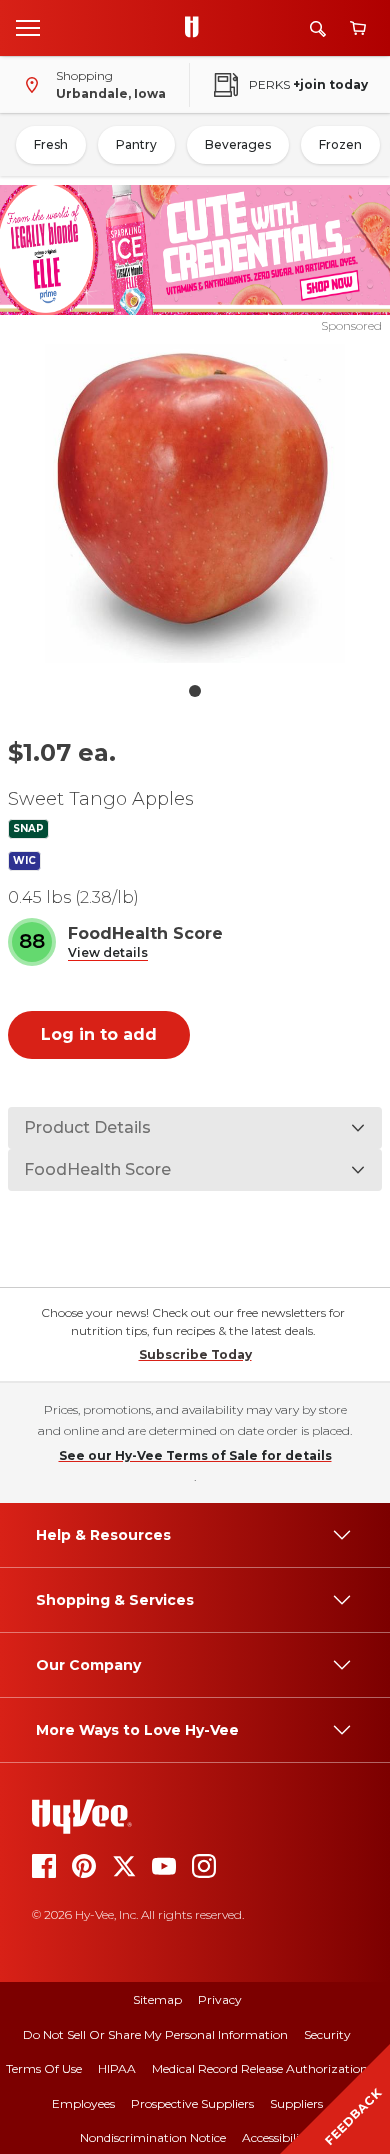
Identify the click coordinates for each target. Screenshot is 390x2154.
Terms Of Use (44, 2068)
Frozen (340, 144)
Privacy (220, 1999)
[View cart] (358, 28)
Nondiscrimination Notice (153, 2137)
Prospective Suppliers (192, 2103)
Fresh (51, 144)
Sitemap (157, 1999)
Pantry (136, 144)
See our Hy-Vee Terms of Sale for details (195, 1455)
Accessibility (276, 2137)
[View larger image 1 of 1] (195, 503)
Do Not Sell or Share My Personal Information (155, 2034)
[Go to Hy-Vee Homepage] (197, 28)
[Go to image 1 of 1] (195, 691)
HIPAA (117, 2068)
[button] (108, 953)
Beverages (238, 144)
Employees (83, 2103)
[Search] (318, 28)
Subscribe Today (195, 1354)
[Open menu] (28, 27)
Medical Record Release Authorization (260, 2068)
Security (327, 2034)
